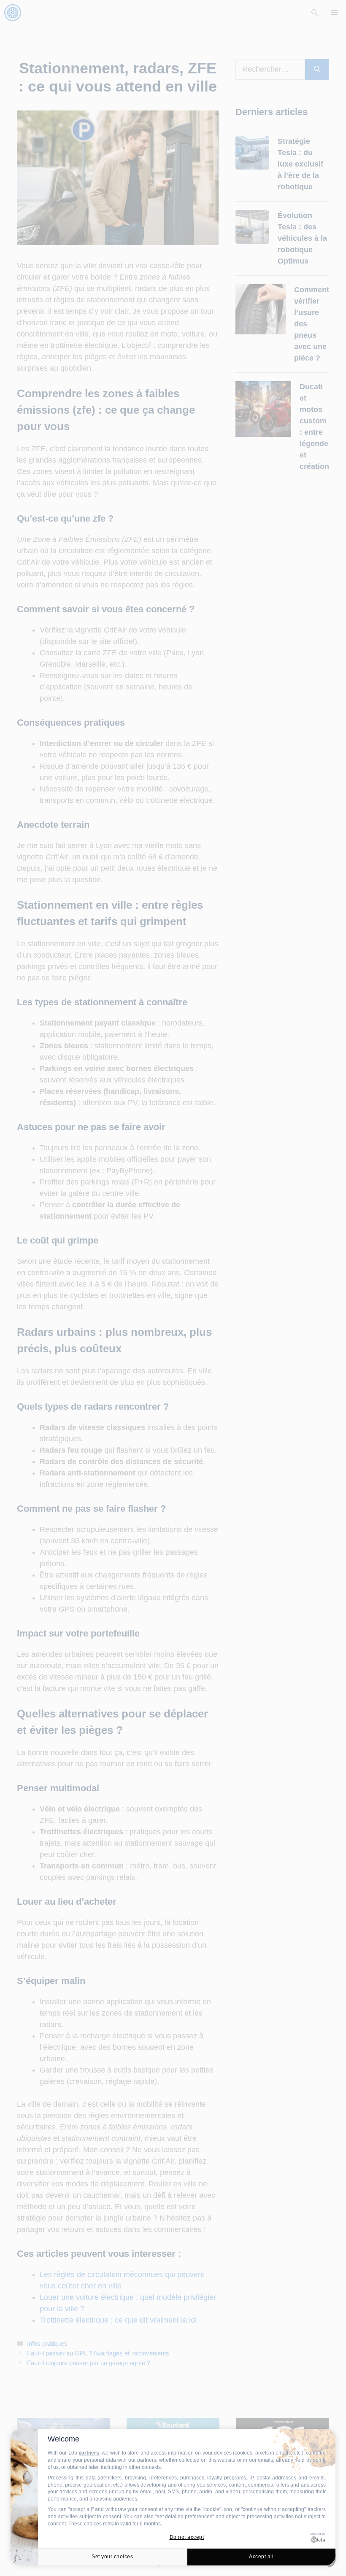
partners (89, 2453)
